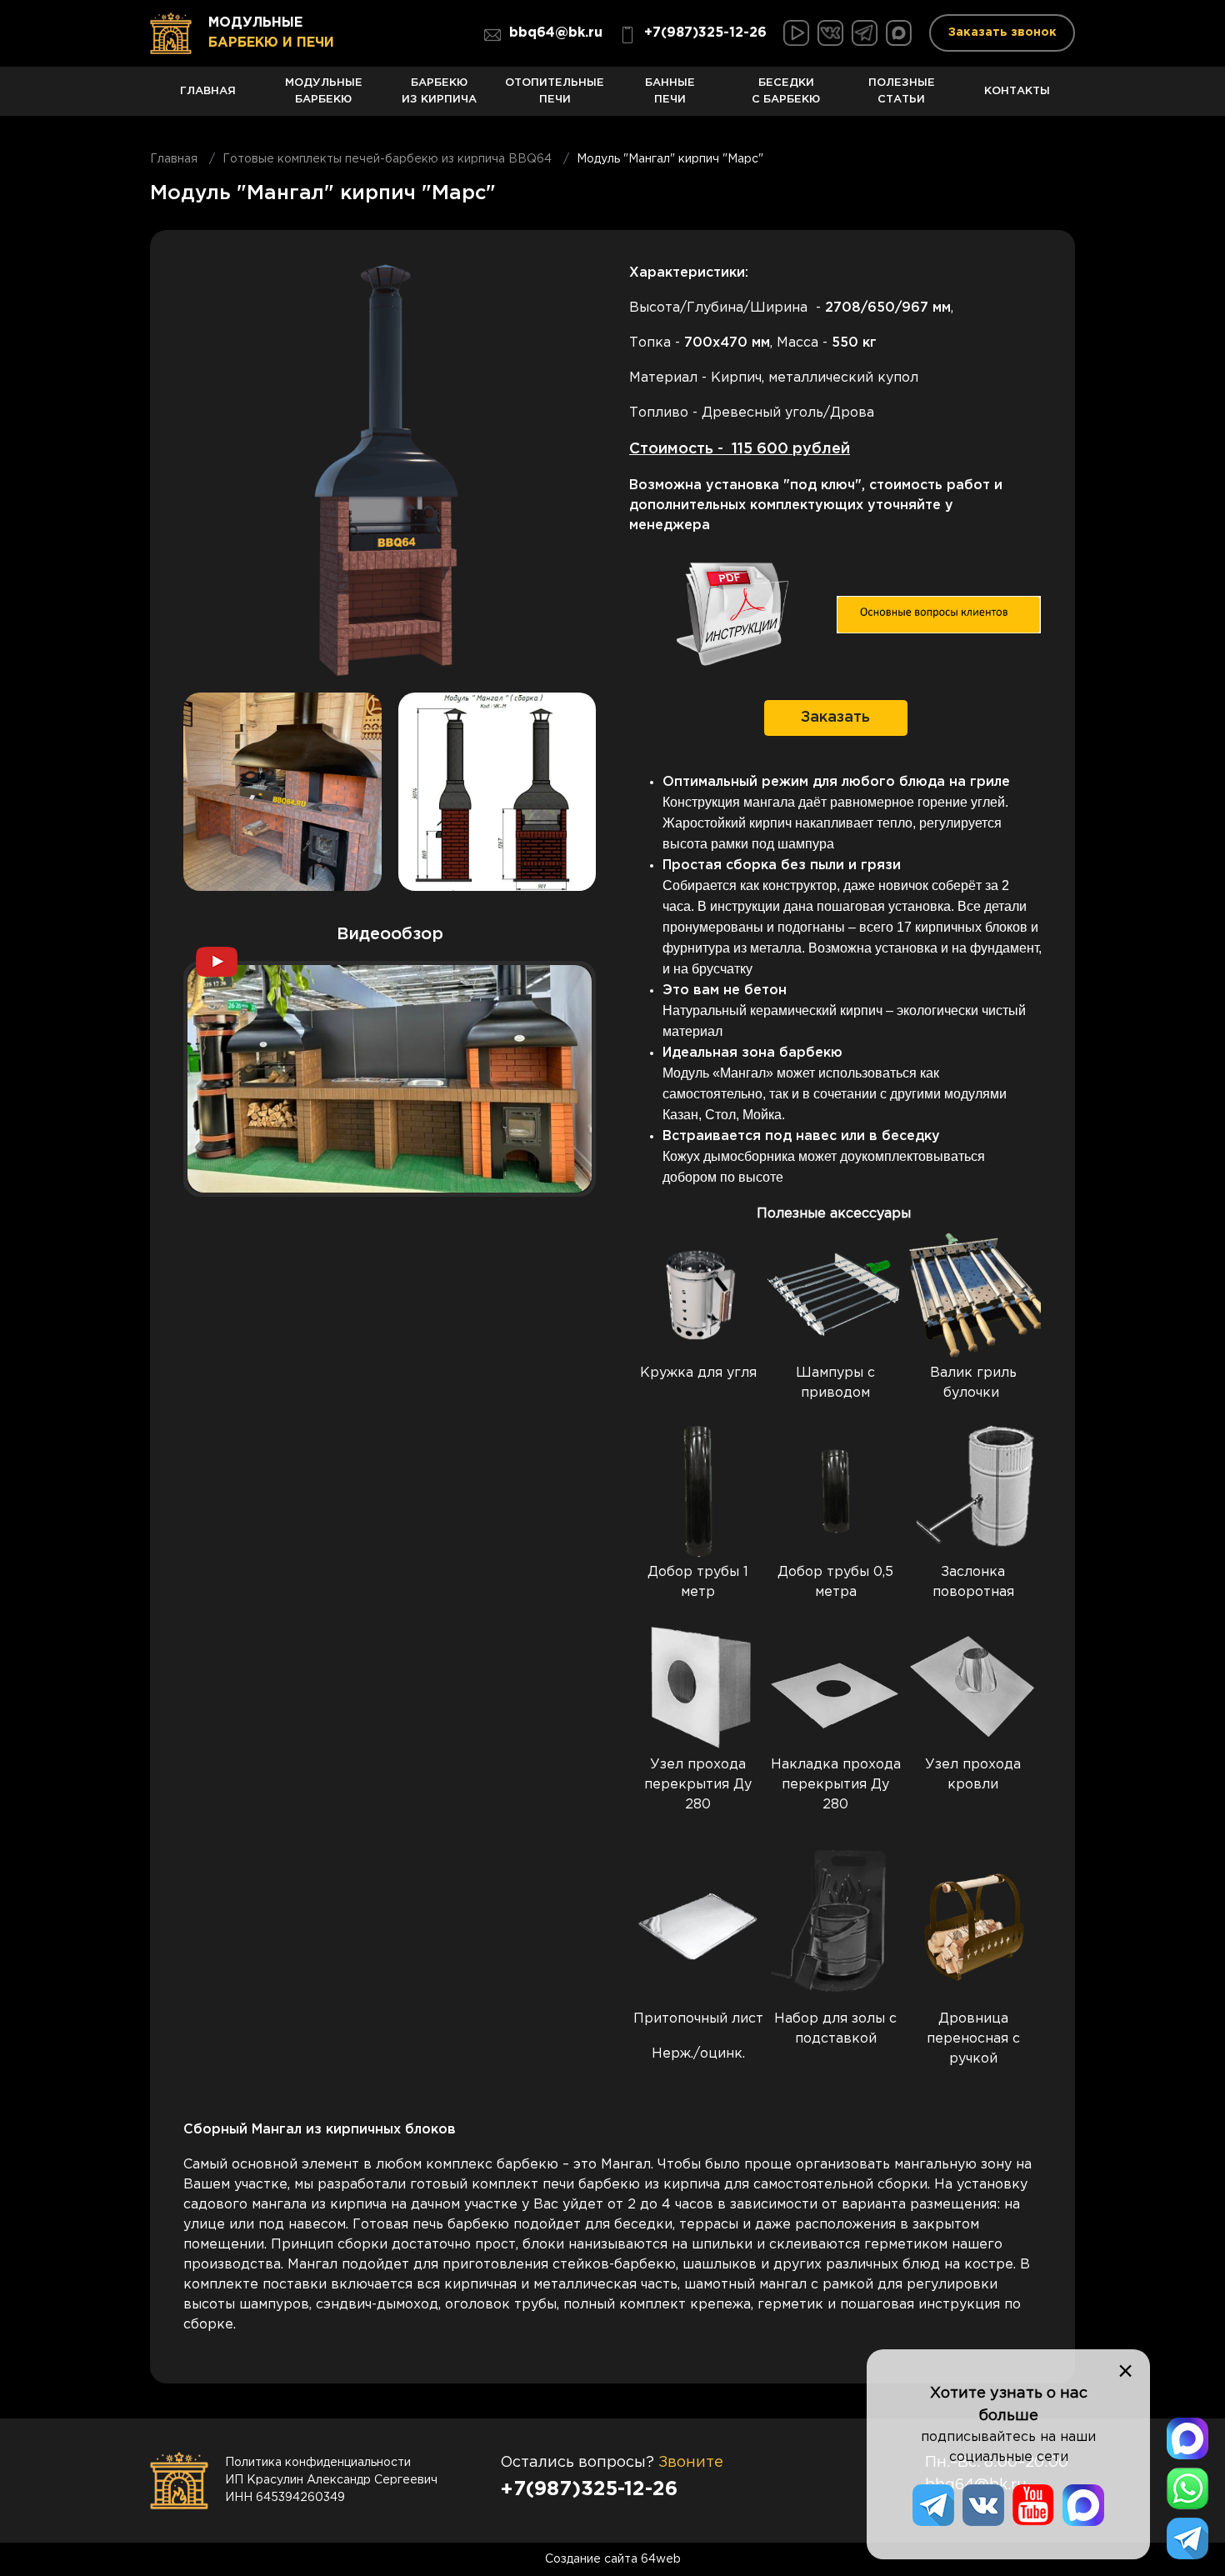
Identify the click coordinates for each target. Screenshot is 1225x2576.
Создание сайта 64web (613, 2559)
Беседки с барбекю (786, 91)
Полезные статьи (902, 91)
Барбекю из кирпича (439, 91)
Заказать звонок (1002, 33)
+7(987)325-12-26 (705, 33)
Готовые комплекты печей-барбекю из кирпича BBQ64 (387, 159)
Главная (208, 90)
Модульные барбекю (324, 91)
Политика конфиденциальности (318, 2463)
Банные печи (670, 91)
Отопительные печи (555, 91)
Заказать (835, 718)
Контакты (1017, 90)
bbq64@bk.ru (556, 33)
